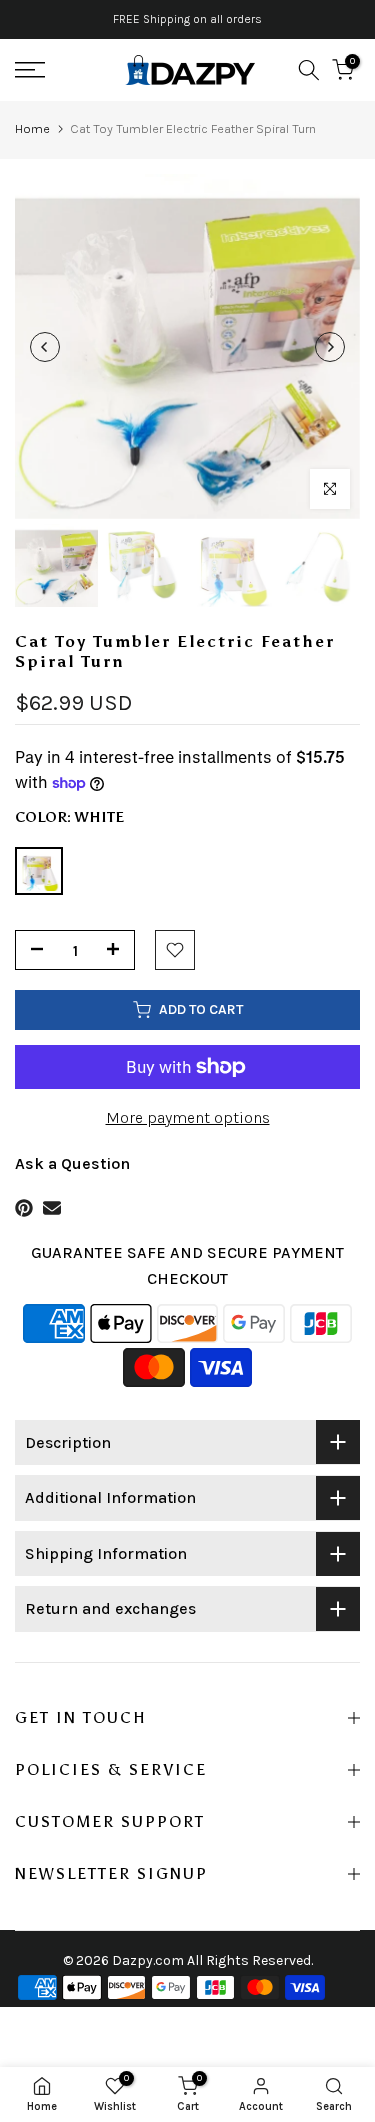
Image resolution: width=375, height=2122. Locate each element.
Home (32, 128)
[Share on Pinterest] (24, 1208)
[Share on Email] (52, 1208)
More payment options (188, 1117)
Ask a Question (72, 1163)
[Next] (330, 347)
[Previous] (45, 347)
